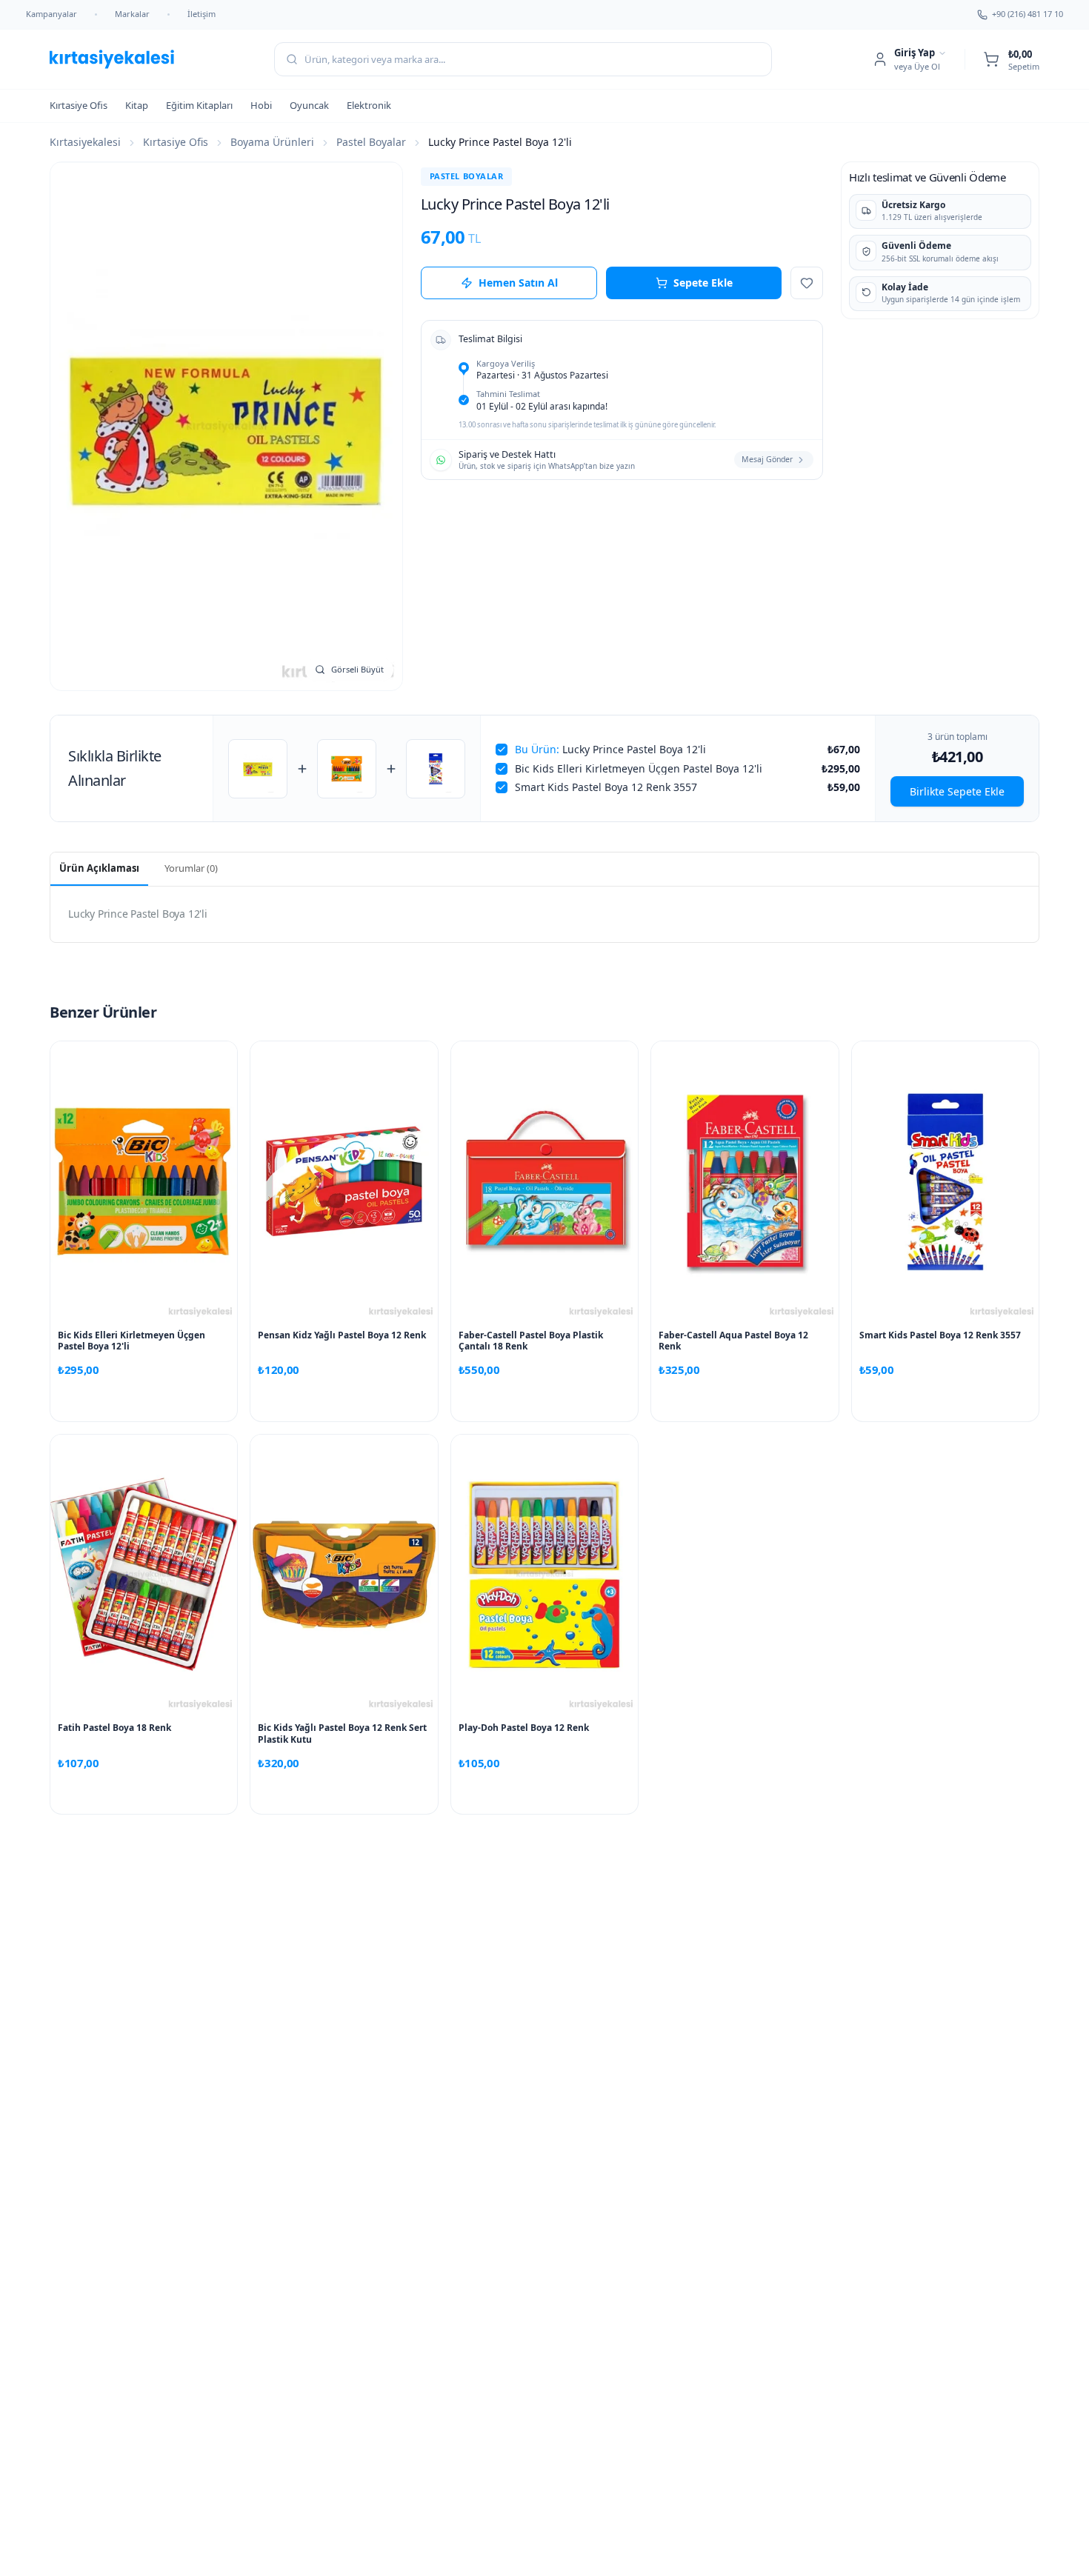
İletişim (202, 14)
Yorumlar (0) (191, 868)
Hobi (261, 105)
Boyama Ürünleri (272, 142)
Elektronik (369, 105)
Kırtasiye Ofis (79, 105)
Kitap (137, 105)
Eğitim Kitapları (199, 105)
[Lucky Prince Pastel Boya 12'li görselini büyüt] (226, 426)
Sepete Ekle (703, 283)
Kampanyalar (51, 14)
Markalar (132, 14)
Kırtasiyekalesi (85, 142)
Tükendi (344, 1401)
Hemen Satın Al (518, 283)
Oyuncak (309, 105)
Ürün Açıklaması (99, 868)
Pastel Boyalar (371, 142)
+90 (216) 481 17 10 (1028, 14)
